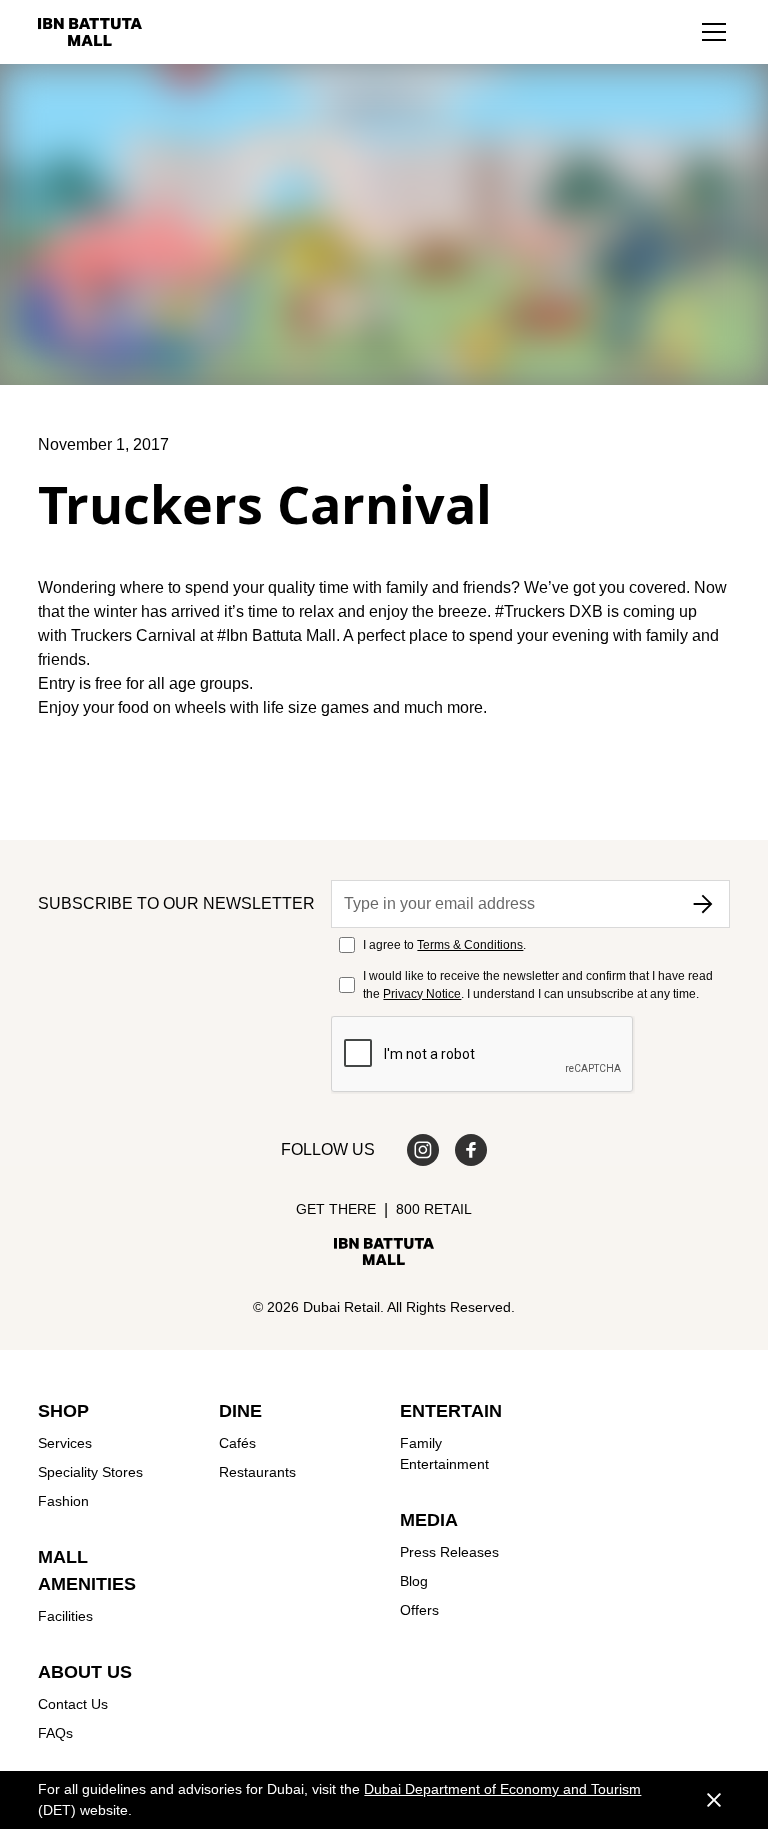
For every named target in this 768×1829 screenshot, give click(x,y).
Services (65, 1443)
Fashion (63, 1501)
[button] (714, 32)
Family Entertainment (444, 1453)
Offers (419, 1610)
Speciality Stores (90, 1472)
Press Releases (449, 1552)
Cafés (237, 1443)
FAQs (55, 1733)
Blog (414, 1581)
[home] (90, 32)
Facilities (65, 1616)
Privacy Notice (422, 994)
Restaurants (257, 1472)
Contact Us (73, 1704)
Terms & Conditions (470, 945)
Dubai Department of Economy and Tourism (502, 1789)
